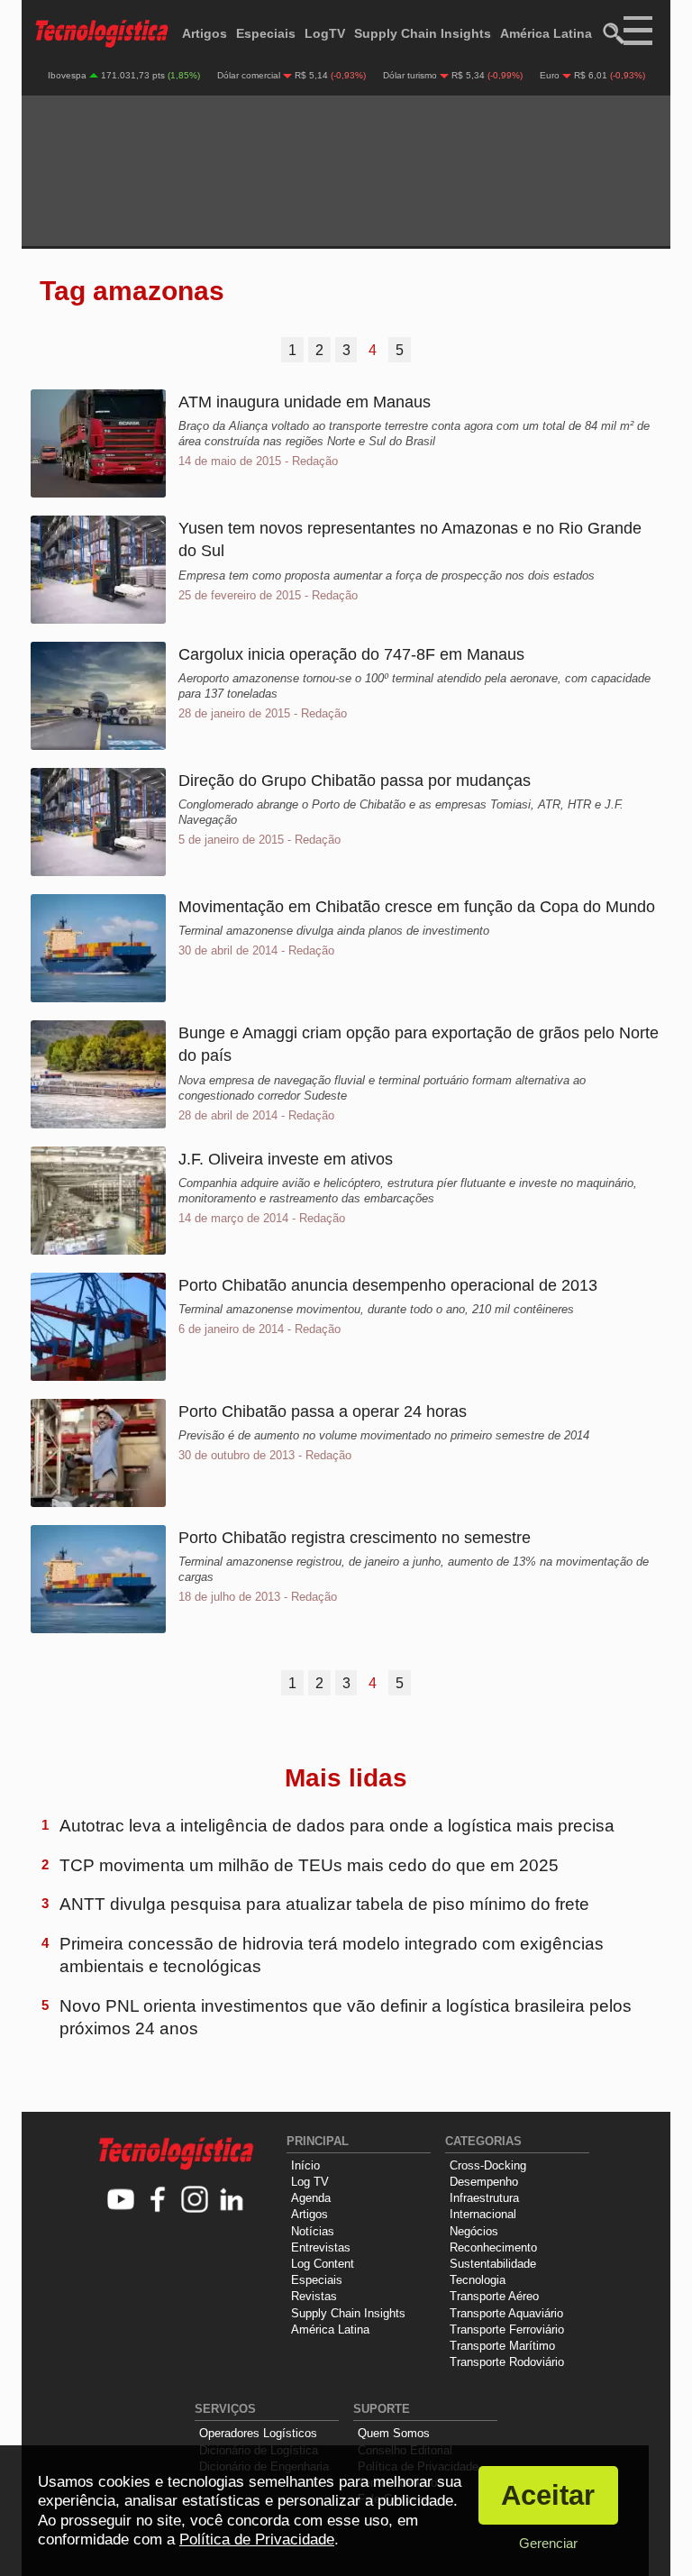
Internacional (483, 2214)
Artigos (205, 33)
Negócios (474, 2231)
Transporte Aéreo (494, 2296)
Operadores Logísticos (258, 2433)
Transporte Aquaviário (506, 2313)
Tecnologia (478, 2280)
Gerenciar (548, 2543)
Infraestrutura (484, 2198)
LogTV (325, 33)
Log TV (310, 2182)
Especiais (266, 33)
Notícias (313, 2231)
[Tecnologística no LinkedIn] (232, 2201)
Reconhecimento (493, 2247)
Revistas (314, 2296)
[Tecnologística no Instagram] (195, 2201)
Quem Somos (394, 2433)
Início (305, 2165)
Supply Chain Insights (423, 33)
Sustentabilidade (493, 2264)
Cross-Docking (488, 2165)
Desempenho (484, 2182)
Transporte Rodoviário (507, 2362)
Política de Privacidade (257, 2539)
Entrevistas (321, 2247)
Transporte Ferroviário (507, 2329)
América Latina (546, 33)
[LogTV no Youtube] (121, 2201)
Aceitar (548, 2495)
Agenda (311, 2198)
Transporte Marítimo (502, 2346)
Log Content (323, 2264)
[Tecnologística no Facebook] (158, 2201)
